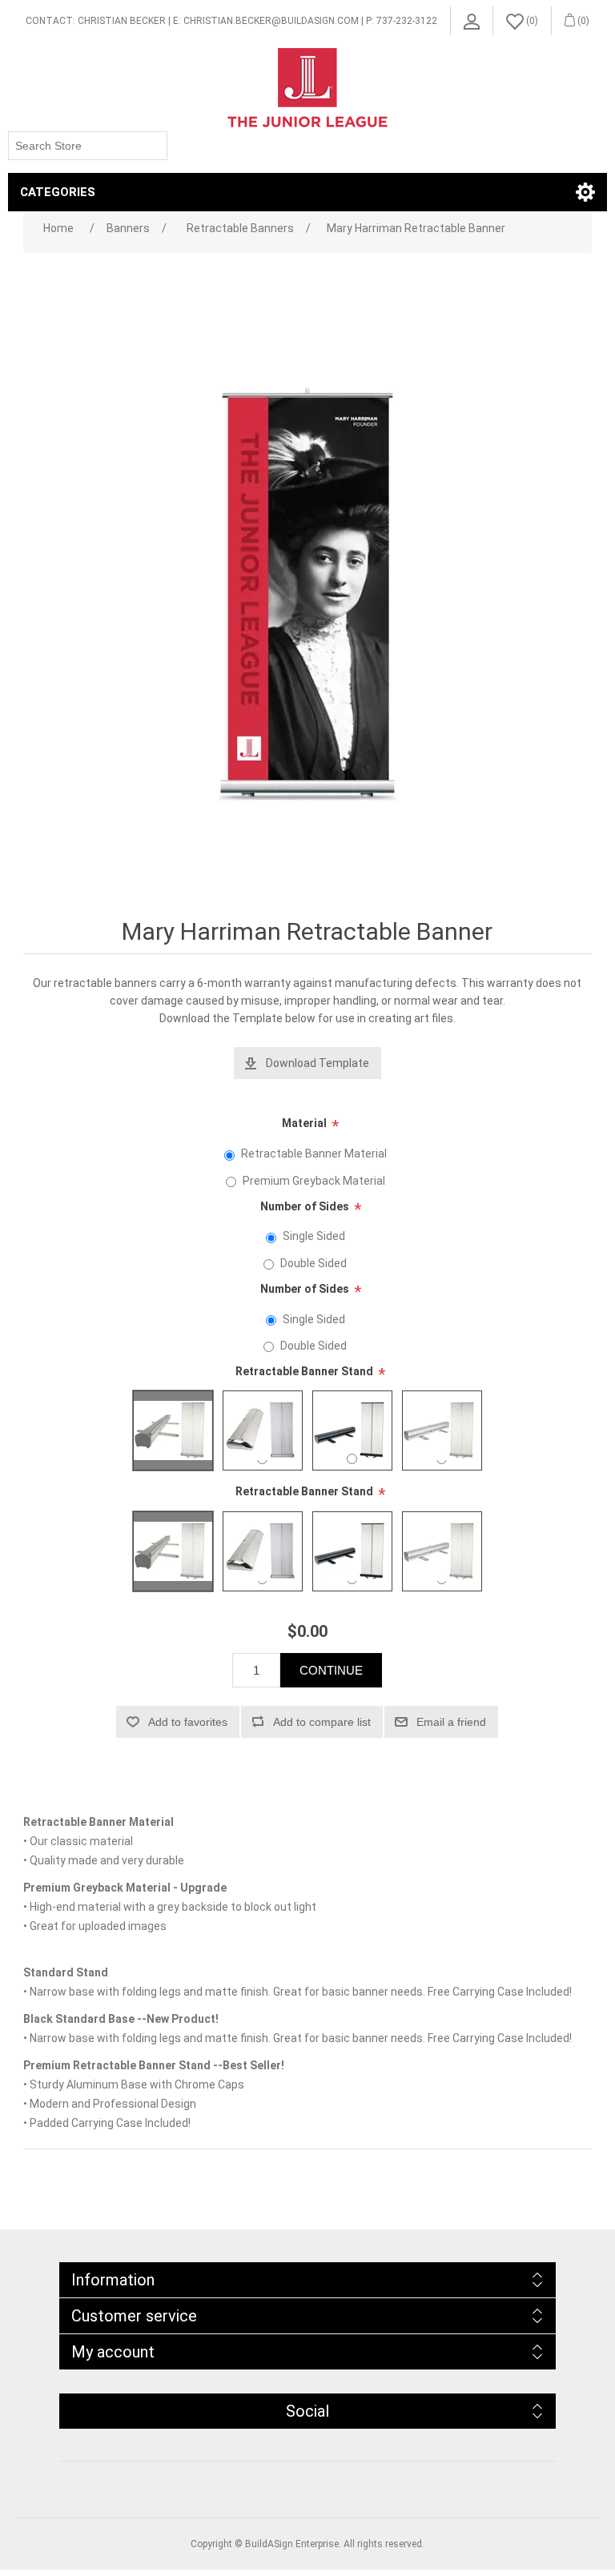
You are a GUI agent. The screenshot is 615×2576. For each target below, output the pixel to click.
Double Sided (314, 1263)
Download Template (318, 1063)
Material (304, 1123)
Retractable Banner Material (314, 1154)
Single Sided (314, 1236)
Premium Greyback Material (314, 1181)
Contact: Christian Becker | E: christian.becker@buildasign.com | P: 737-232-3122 (231, 21)
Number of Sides (305, 1206)
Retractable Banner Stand (304, 1371)
